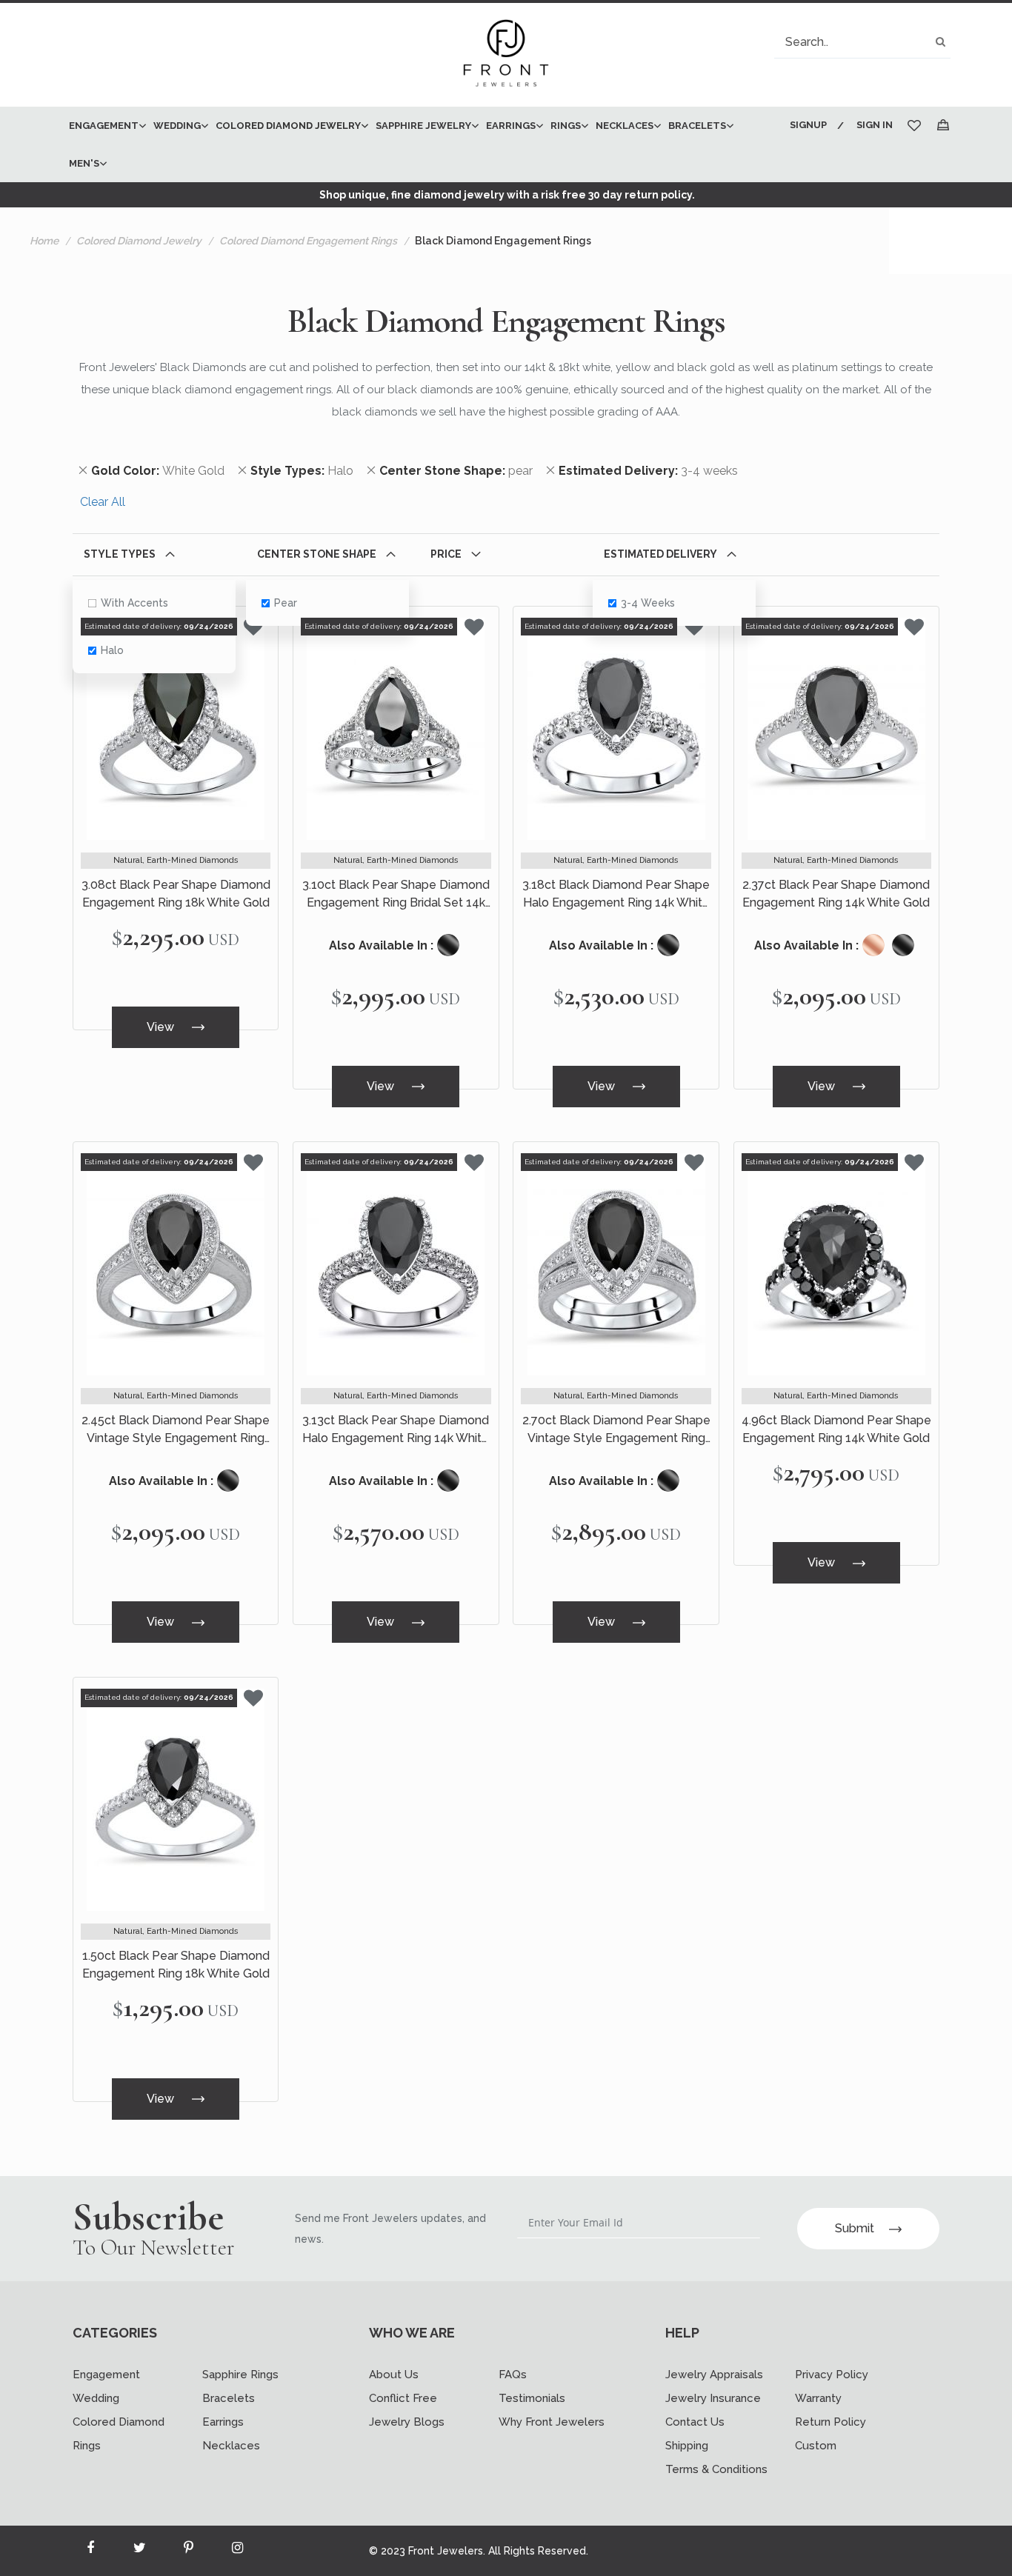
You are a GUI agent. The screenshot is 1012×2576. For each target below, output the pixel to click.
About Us (394, 2375)
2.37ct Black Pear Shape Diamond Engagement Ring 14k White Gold (836, 894)
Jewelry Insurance (713, 2398)
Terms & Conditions (716, 2469)
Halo (112, 650)
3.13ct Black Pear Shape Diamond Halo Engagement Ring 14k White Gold (396, 1430)
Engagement (106, 2375)
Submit (855, 2228)
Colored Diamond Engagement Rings (308, 241)
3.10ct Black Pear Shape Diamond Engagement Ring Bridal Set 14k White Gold (396, 895)
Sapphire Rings (240, 2375)
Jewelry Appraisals (714, 2375)
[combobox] (862, 42)
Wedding (96, 2398)
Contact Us (695, 2422)
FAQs (513, 2375)
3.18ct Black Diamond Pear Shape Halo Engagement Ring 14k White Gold (616, 895)
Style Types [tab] (120, 554)
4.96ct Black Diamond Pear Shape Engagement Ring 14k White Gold (836, 1429)
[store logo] (506, 55)
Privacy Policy (832, 2375)
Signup (808, 125)
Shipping (687, 2446)
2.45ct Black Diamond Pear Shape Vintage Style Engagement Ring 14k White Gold (176, 1430)
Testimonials (532, 2398)
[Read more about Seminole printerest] (188, 2551)
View (162, 1027)
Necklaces (231, 2446)
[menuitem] (104, 126)
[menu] (419, 144)
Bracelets (229, 2398)
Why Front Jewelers (552, 2422)
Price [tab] (446, 554)
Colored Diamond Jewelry (139, 241)
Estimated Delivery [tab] (660, 554)
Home (44, 241)
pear (286, 603)
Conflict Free (403, 2398)
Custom (816, 2446)
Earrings (223, 2422)
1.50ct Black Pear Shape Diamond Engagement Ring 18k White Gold (176, 1965)
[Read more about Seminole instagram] (237, 2551)
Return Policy (830, 2422)
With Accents (134, 603)
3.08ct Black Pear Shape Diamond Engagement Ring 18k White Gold (176, 894)
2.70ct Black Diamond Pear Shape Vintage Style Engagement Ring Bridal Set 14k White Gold (616, 1430)
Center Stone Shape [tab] (317, 554)
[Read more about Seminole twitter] (139, 2551)
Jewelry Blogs (407, 2422)
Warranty (818, 2398)
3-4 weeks (648, 603)
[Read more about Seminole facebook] (90, 2551)
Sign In (875, 125)
